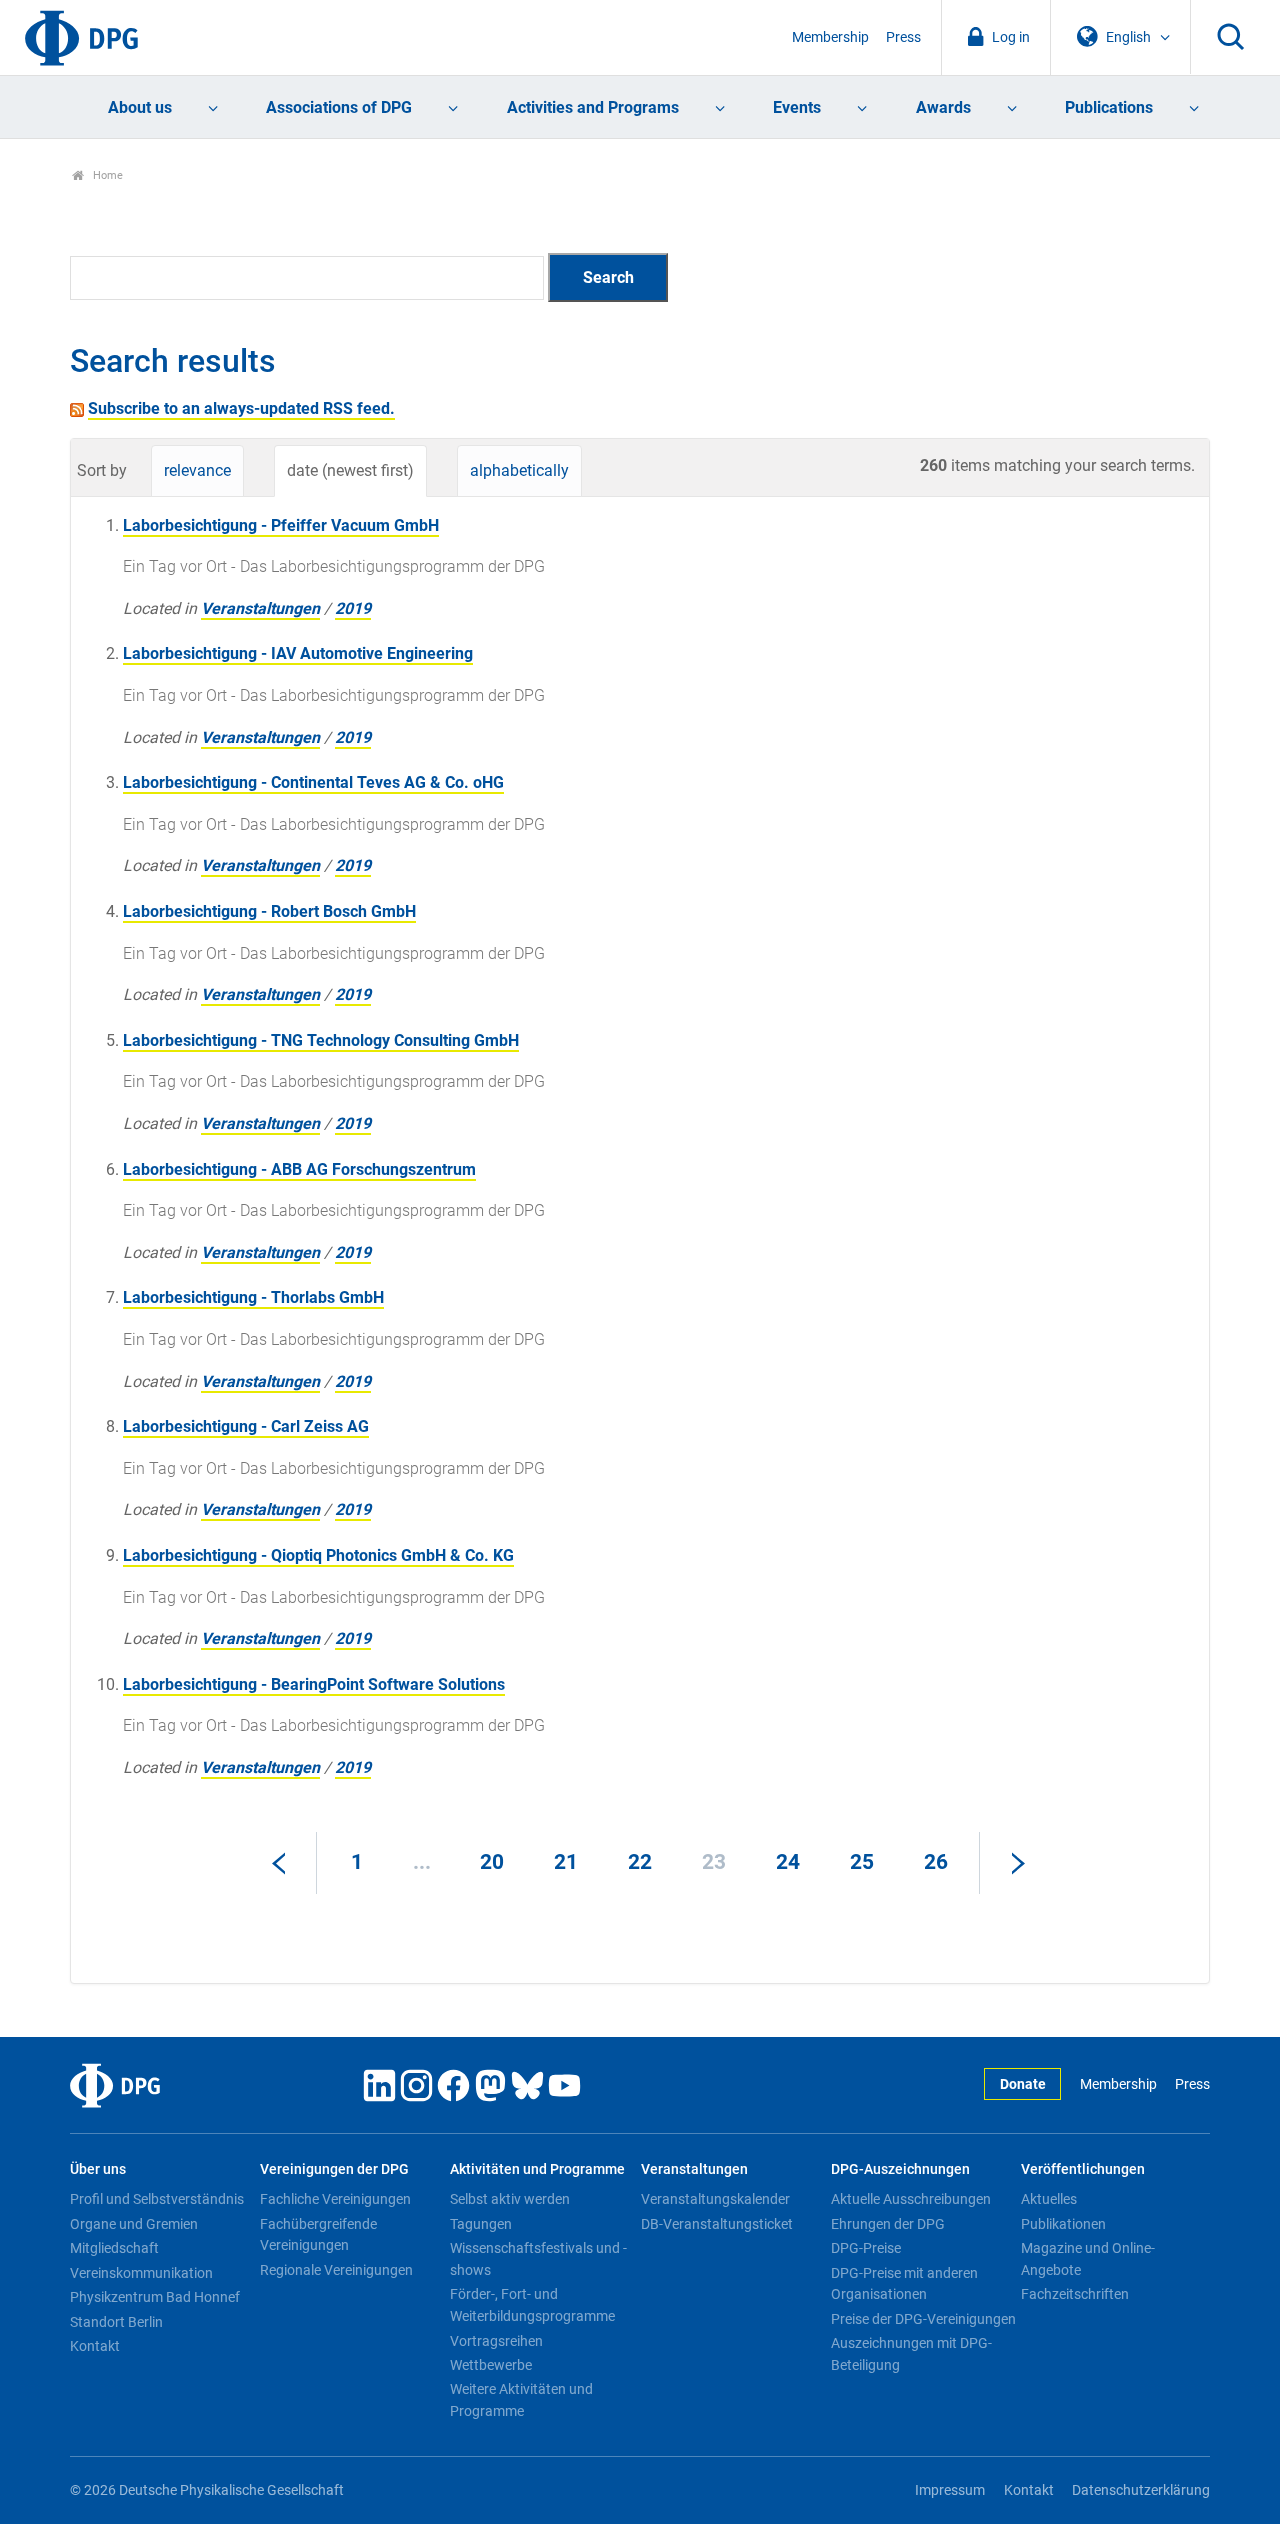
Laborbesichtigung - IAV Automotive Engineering (298, 653)
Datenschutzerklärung (1141, 2490)
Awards (943, 107)
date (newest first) (350, 470)
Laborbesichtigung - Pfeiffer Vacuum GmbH (281, 525)
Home (106, 175)
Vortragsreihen (496, 2341)
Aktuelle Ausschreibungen (911, 2199)
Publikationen (1063, 2224)
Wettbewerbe (491, 2365)
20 (492, 1862)
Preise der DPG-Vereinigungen (923, 2319)
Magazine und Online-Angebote (1088, 2259)
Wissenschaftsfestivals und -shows (538, 2259)
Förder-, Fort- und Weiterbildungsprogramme (532, 2305)
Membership (830, 37)
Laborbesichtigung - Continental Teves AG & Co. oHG (313, 782)
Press (903, 37)
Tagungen (481, 2224)
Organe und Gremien (134, 2224)
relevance (197, 470)
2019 (353, 608)
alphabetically (519, 470)
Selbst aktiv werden (510, 2199)
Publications (1109, 107)
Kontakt (95, 2346)
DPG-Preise (866, 2248)
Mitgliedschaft (114, 2248)
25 (862, 1862)
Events (797, 107)
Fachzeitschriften (1075, 2294)
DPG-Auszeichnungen (900, 2169)
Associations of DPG (339, 107)
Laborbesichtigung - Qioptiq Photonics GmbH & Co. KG (318, 1555)
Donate (1023, 2084)
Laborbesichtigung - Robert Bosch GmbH (269, 911)
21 (566, 1862)
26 (936, 1862)
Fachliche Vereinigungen (335, 2199)
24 (788, 1862)
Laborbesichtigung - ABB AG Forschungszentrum (299, 1169)
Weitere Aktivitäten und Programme (521, 2400)
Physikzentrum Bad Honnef (155, 2297)
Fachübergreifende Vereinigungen (318, 2235)
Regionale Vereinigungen (336, 2270)
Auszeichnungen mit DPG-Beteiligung (911, 2354)
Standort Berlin (116, 2322)
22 (640, 1862)
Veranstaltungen (260, 608)
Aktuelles (1049, 2199)
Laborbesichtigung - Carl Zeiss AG (246, 1426)
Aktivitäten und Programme (537, 2169)
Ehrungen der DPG (888, 2224)
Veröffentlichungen (1083, 2169)
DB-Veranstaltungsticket (717, 2224)
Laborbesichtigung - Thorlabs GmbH (253, 1297)
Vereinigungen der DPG (334, 2169)
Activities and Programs (593, 107)
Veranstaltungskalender (715, 2199)
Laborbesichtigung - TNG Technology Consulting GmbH (321, 1040)
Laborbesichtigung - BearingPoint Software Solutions (314, 1684)
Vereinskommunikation (141, 2273)
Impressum (950, 2490)
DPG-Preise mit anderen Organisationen (904, 2284)
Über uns (98, 2169)
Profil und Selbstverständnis (157, 2199)
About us (140, 107)
